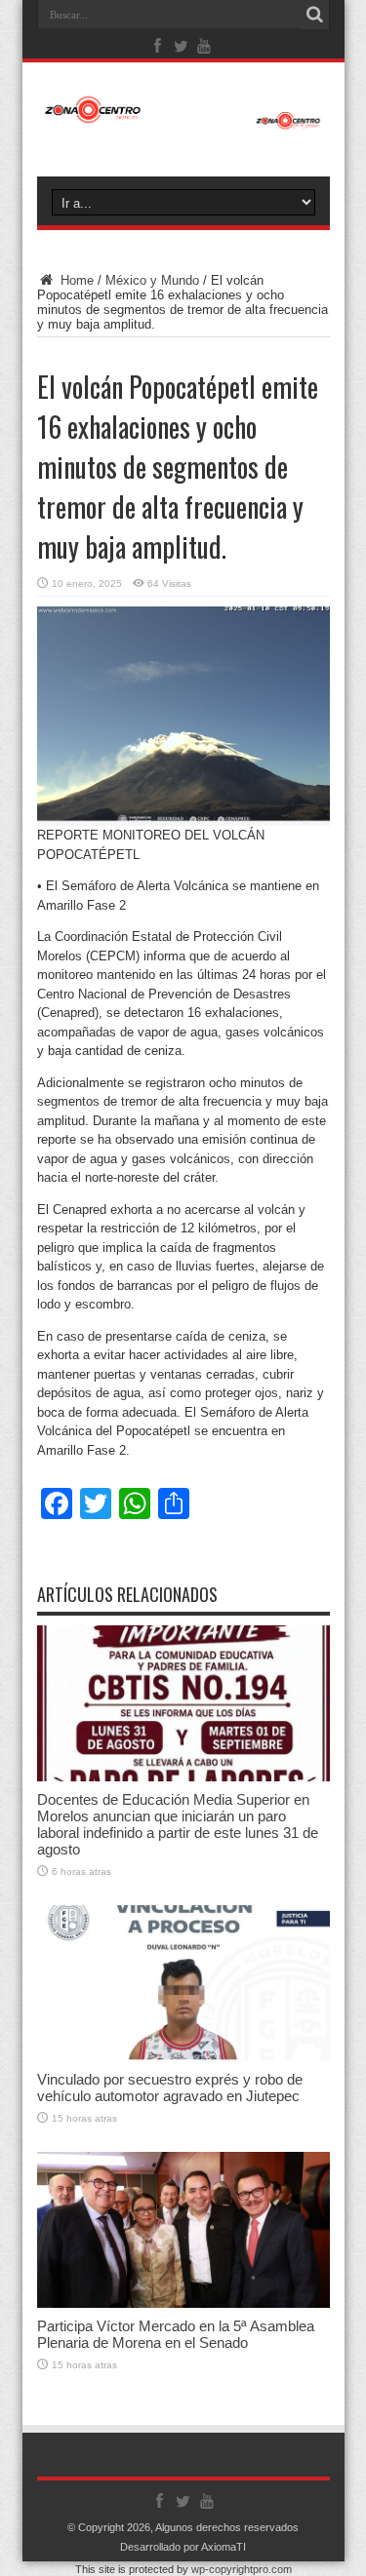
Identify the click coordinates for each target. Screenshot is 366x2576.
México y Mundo (152, 280)
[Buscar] (315, 15)
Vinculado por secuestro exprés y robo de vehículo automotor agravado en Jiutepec (170, 2088)
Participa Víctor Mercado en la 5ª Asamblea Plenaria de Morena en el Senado (176, 2334)
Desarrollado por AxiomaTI (183, 2547)
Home (75, 280)
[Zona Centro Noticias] (183, 120)
